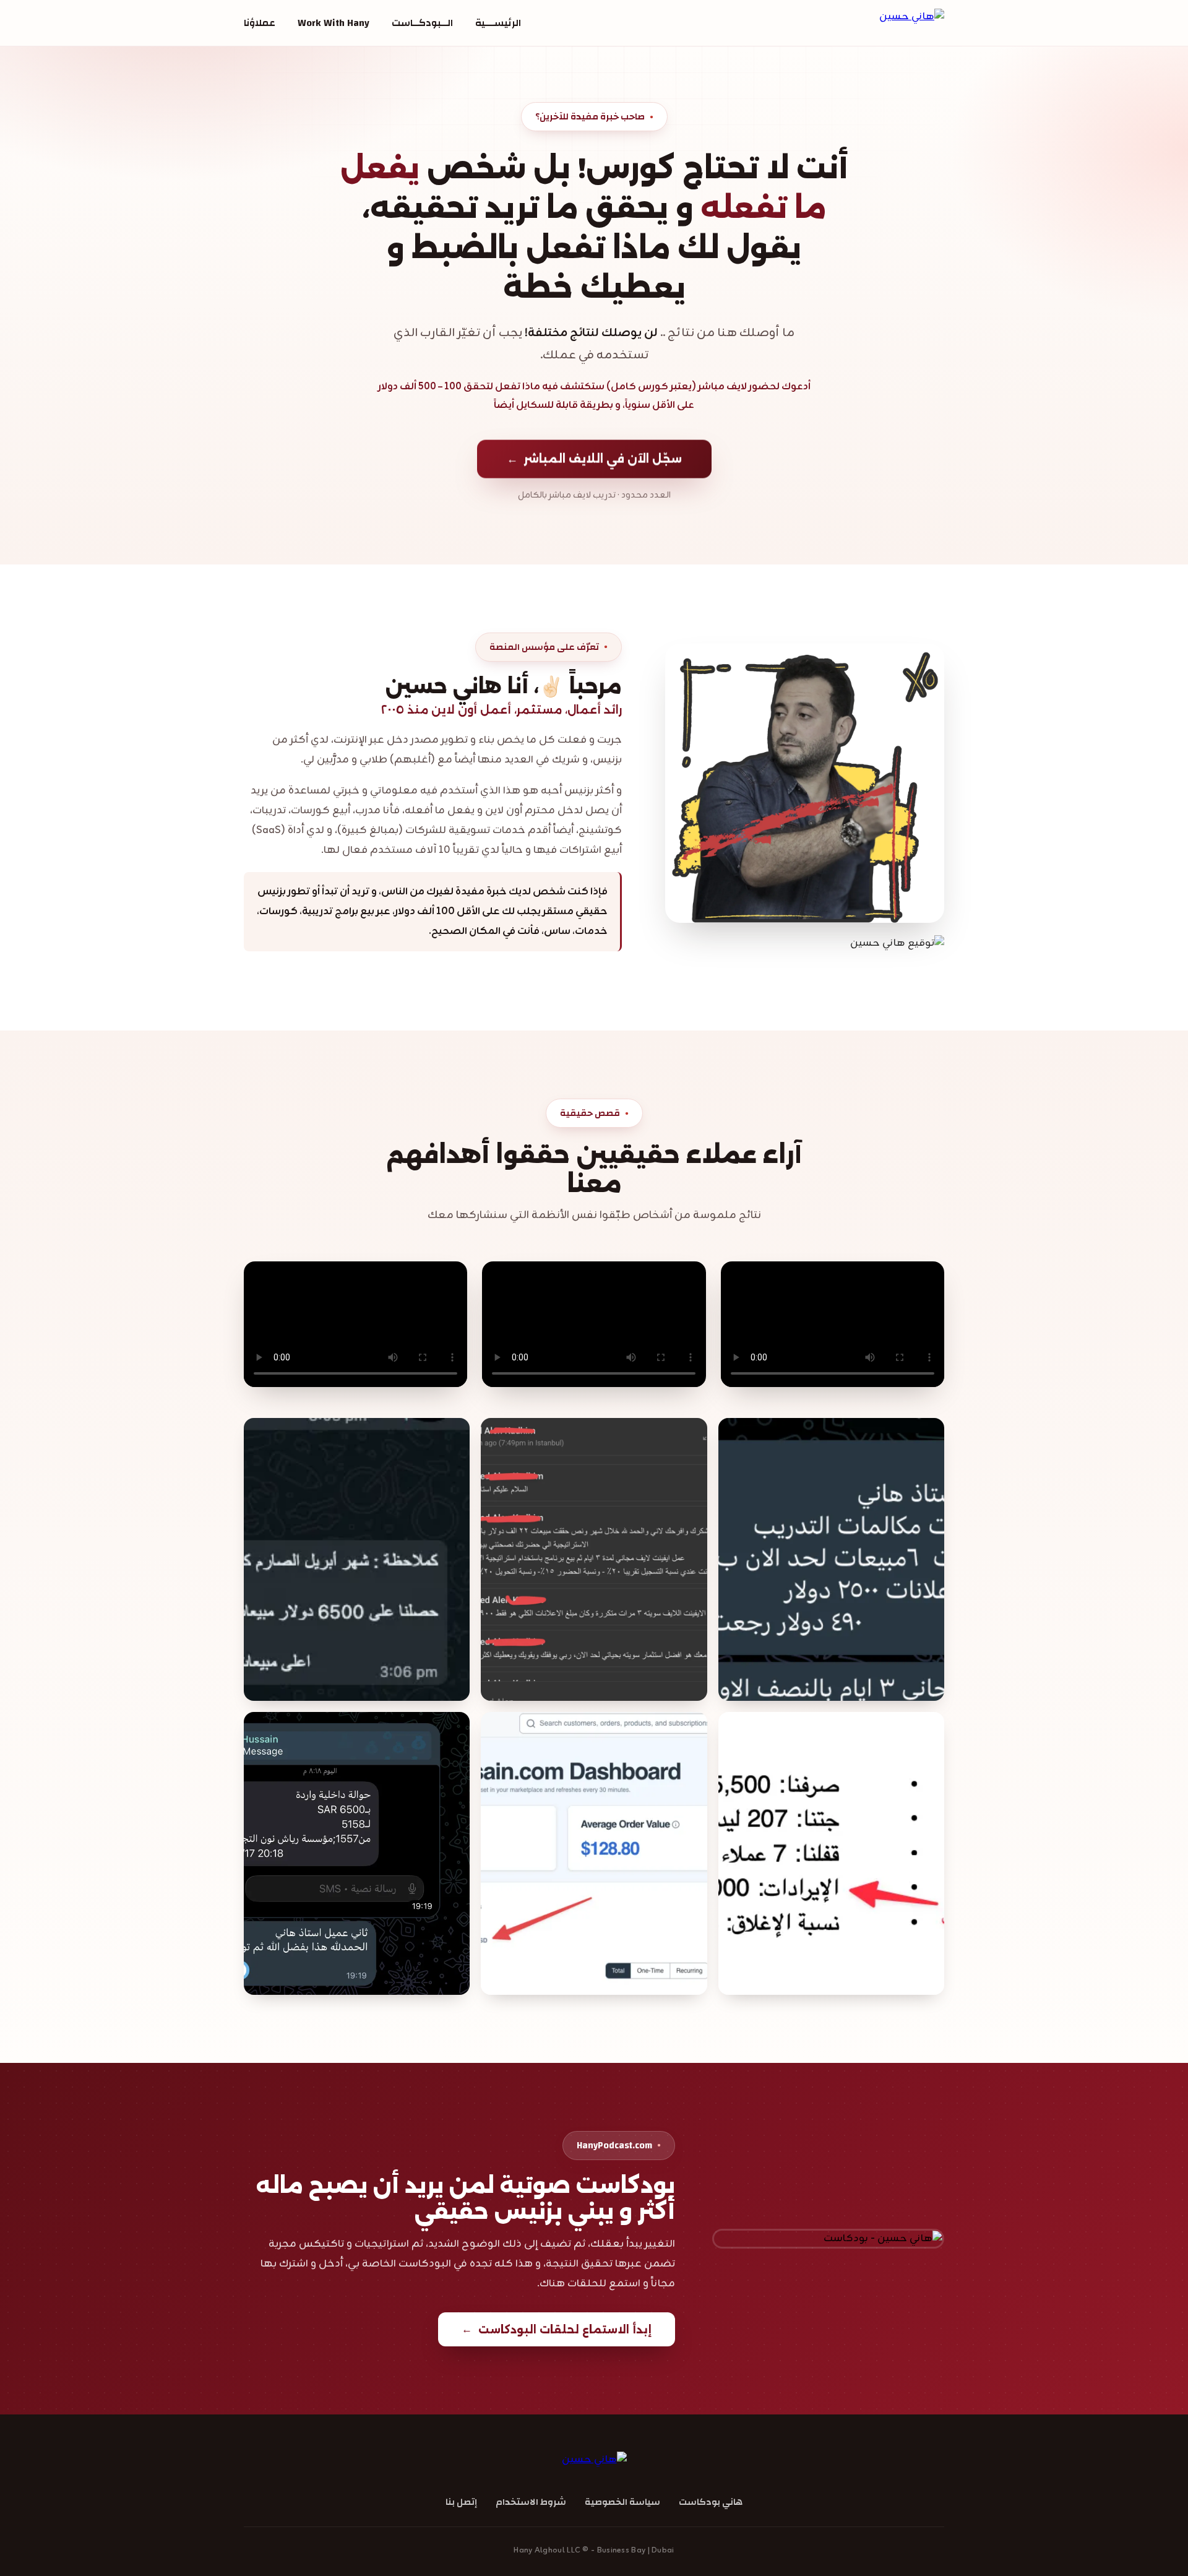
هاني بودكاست (711, 2502)
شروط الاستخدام (531, 2502)
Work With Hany (334, 23)
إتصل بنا (461, 2502)
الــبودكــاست (422, 23)
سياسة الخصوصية (622, 2502)
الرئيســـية (498, 23)
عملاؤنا (260, 23)
